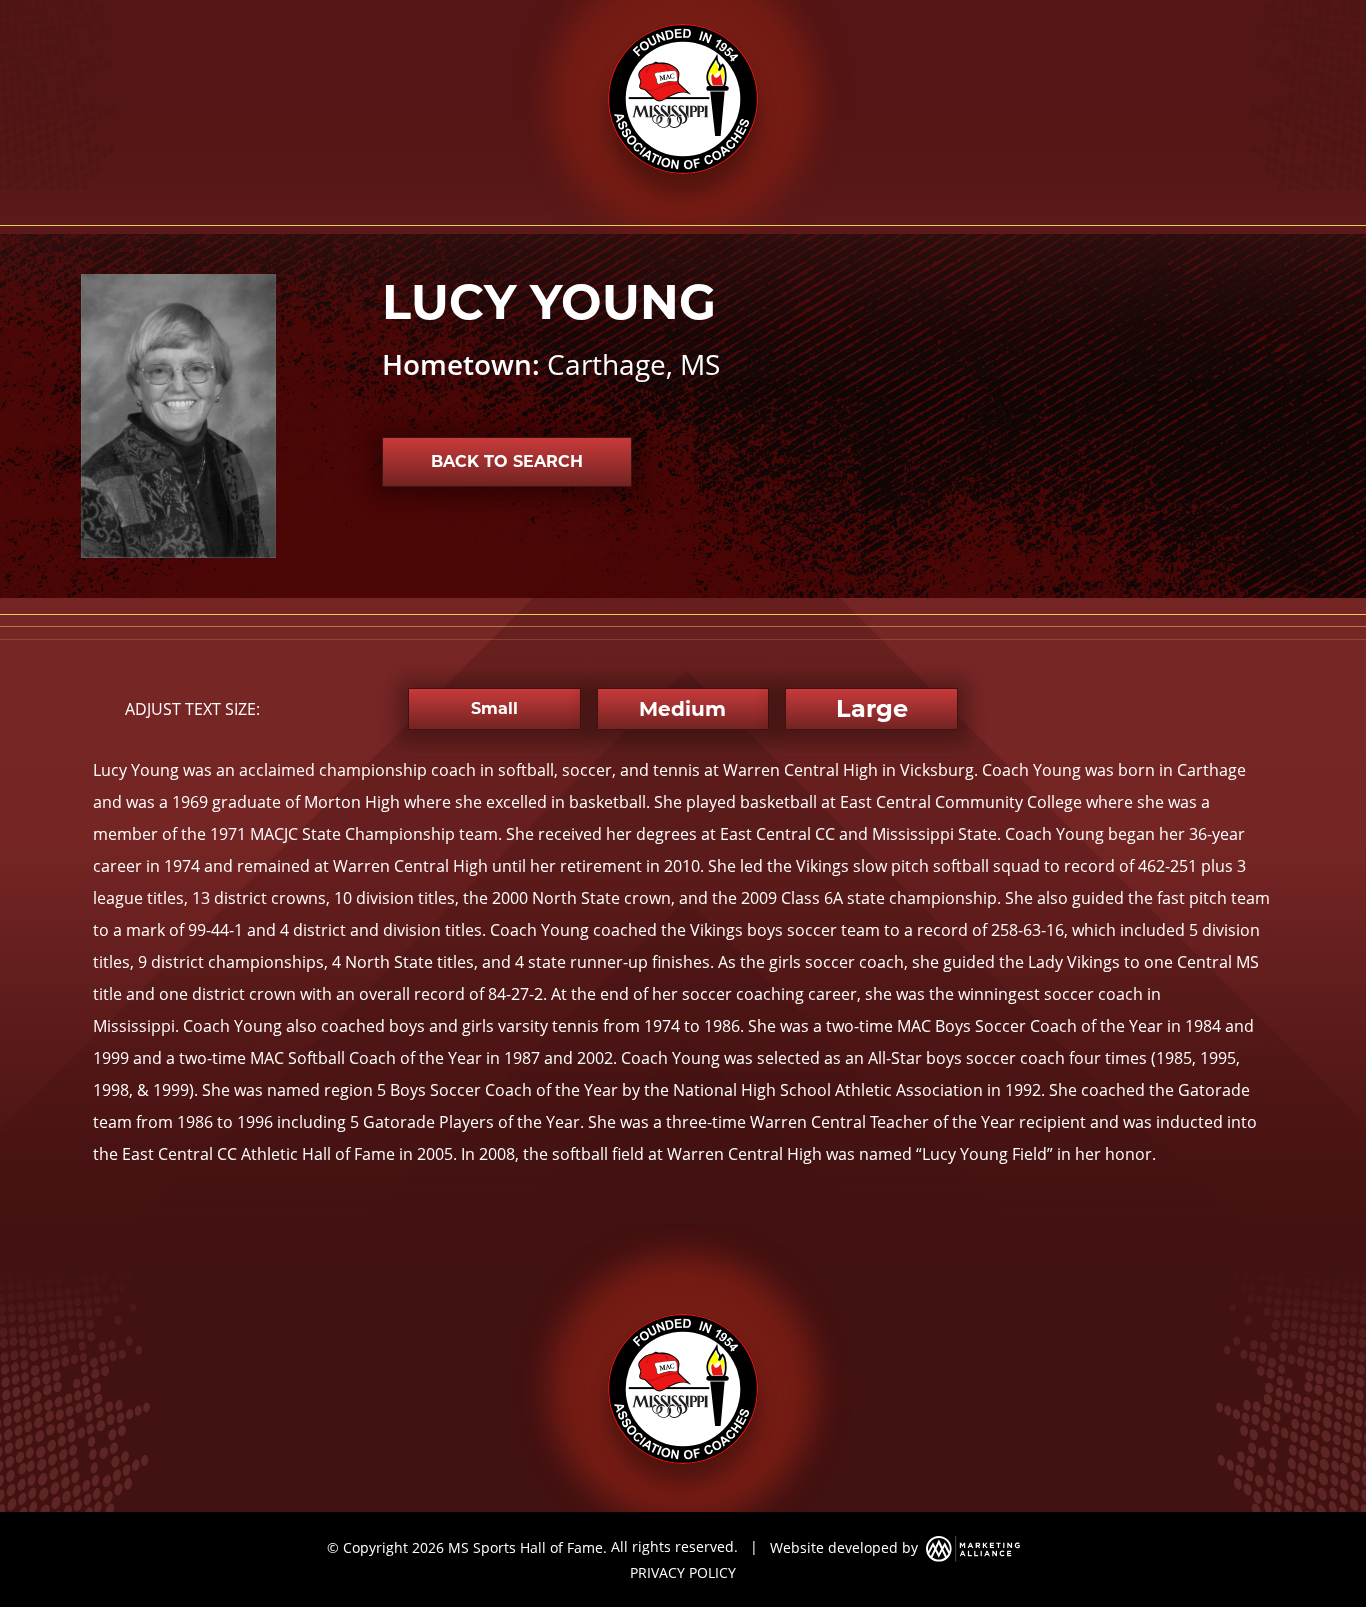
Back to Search (507, 461)
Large (872, 708)
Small (494, 708)
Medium (682, 709)
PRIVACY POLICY (683, 1572)
